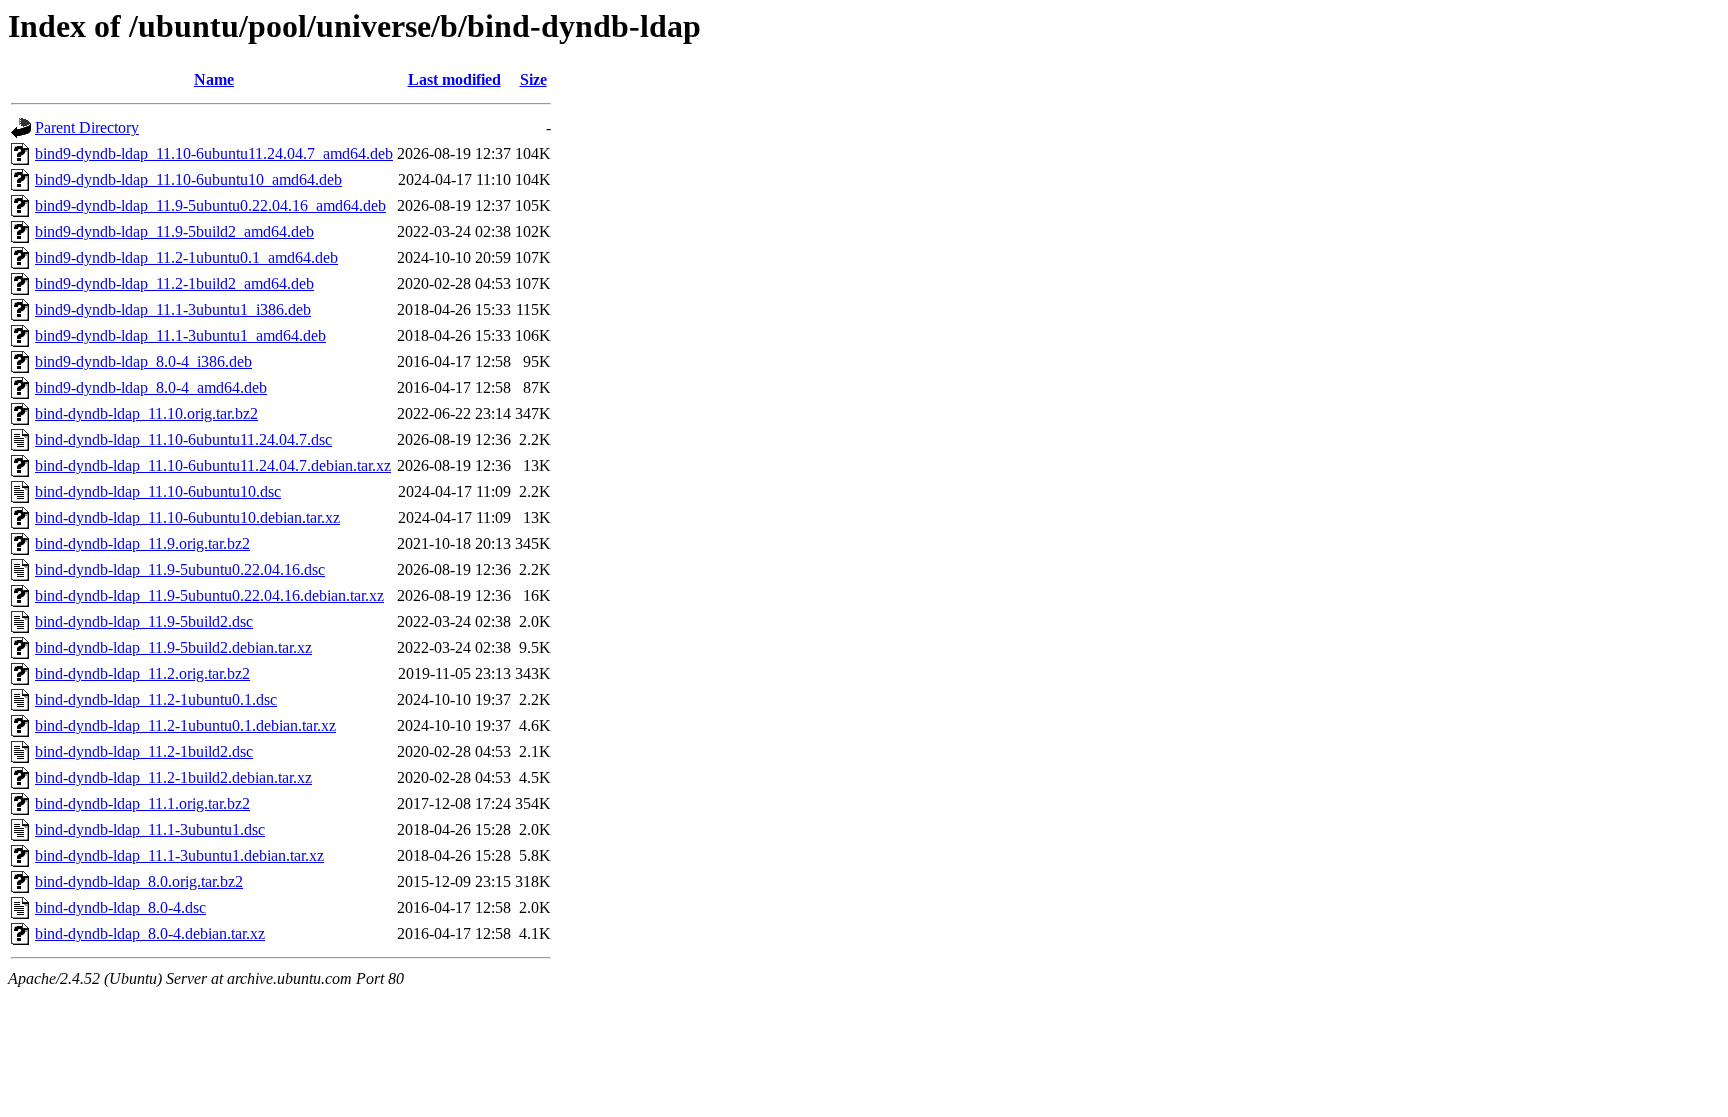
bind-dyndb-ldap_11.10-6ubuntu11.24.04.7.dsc (183, 439)
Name (214, 79)
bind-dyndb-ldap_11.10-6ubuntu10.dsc (158, 491)
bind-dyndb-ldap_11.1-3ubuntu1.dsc (150, 829)
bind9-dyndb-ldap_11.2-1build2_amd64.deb (174, 283)
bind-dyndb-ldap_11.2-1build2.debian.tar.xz (173, 777)
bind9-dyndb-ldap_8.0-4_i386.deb (143, 361)
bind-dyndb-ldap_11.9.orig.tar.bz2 (142, 543)
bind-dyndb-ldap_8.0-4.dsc (120, 907)
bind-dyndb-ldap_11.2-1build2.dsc (144, 751)
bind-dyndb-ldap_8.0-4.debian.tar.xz (150, 933)
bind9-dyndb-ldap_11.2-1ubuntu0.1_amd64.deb (186, 257)
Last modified (454, 79)
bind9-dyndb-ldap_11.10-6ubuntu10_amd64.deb (188, 179)
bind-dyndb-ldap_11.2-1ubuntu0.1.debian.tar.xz (185, 725)
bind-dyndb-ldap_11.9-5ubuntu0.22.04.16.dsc (180, 569)
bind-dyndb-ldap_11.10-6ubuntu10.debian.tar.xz (187, 517)
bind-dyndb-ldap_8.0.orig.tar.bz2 (139, 881)
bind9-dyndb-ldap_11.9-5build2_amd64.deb (174, 231)
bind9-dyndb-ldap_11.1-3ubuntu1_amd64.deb (180, 335)
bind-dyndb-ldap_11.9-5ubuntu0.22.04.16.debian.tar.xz (209, 595)
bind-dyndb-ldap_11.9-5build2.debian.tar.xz (173, 647)
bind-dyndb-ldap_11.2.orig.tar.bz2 (142, 673)
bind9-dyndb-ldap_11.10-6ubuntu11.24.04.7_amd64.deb (214, 153)
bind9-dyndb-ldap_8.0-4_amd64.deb (151, 387)
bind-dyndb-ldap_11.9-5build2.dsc (144, 621)
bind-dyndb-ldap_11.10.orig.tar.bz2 (146, 413)
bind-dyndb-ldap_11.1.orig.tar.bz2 (142, 803)
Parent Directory (87, 127)
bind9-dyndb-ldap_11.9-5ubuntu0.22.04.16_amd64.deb (210, 205)
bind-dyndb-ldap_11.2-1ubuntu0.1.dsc (156, 699)
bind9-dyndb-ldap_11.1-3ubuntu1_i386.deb (173, 309)
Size (533, 79)
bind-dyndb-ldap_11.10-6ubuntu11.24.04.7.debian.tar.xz (213, 465)
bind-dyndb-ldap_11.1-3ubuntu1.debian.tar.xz (179, 855)
